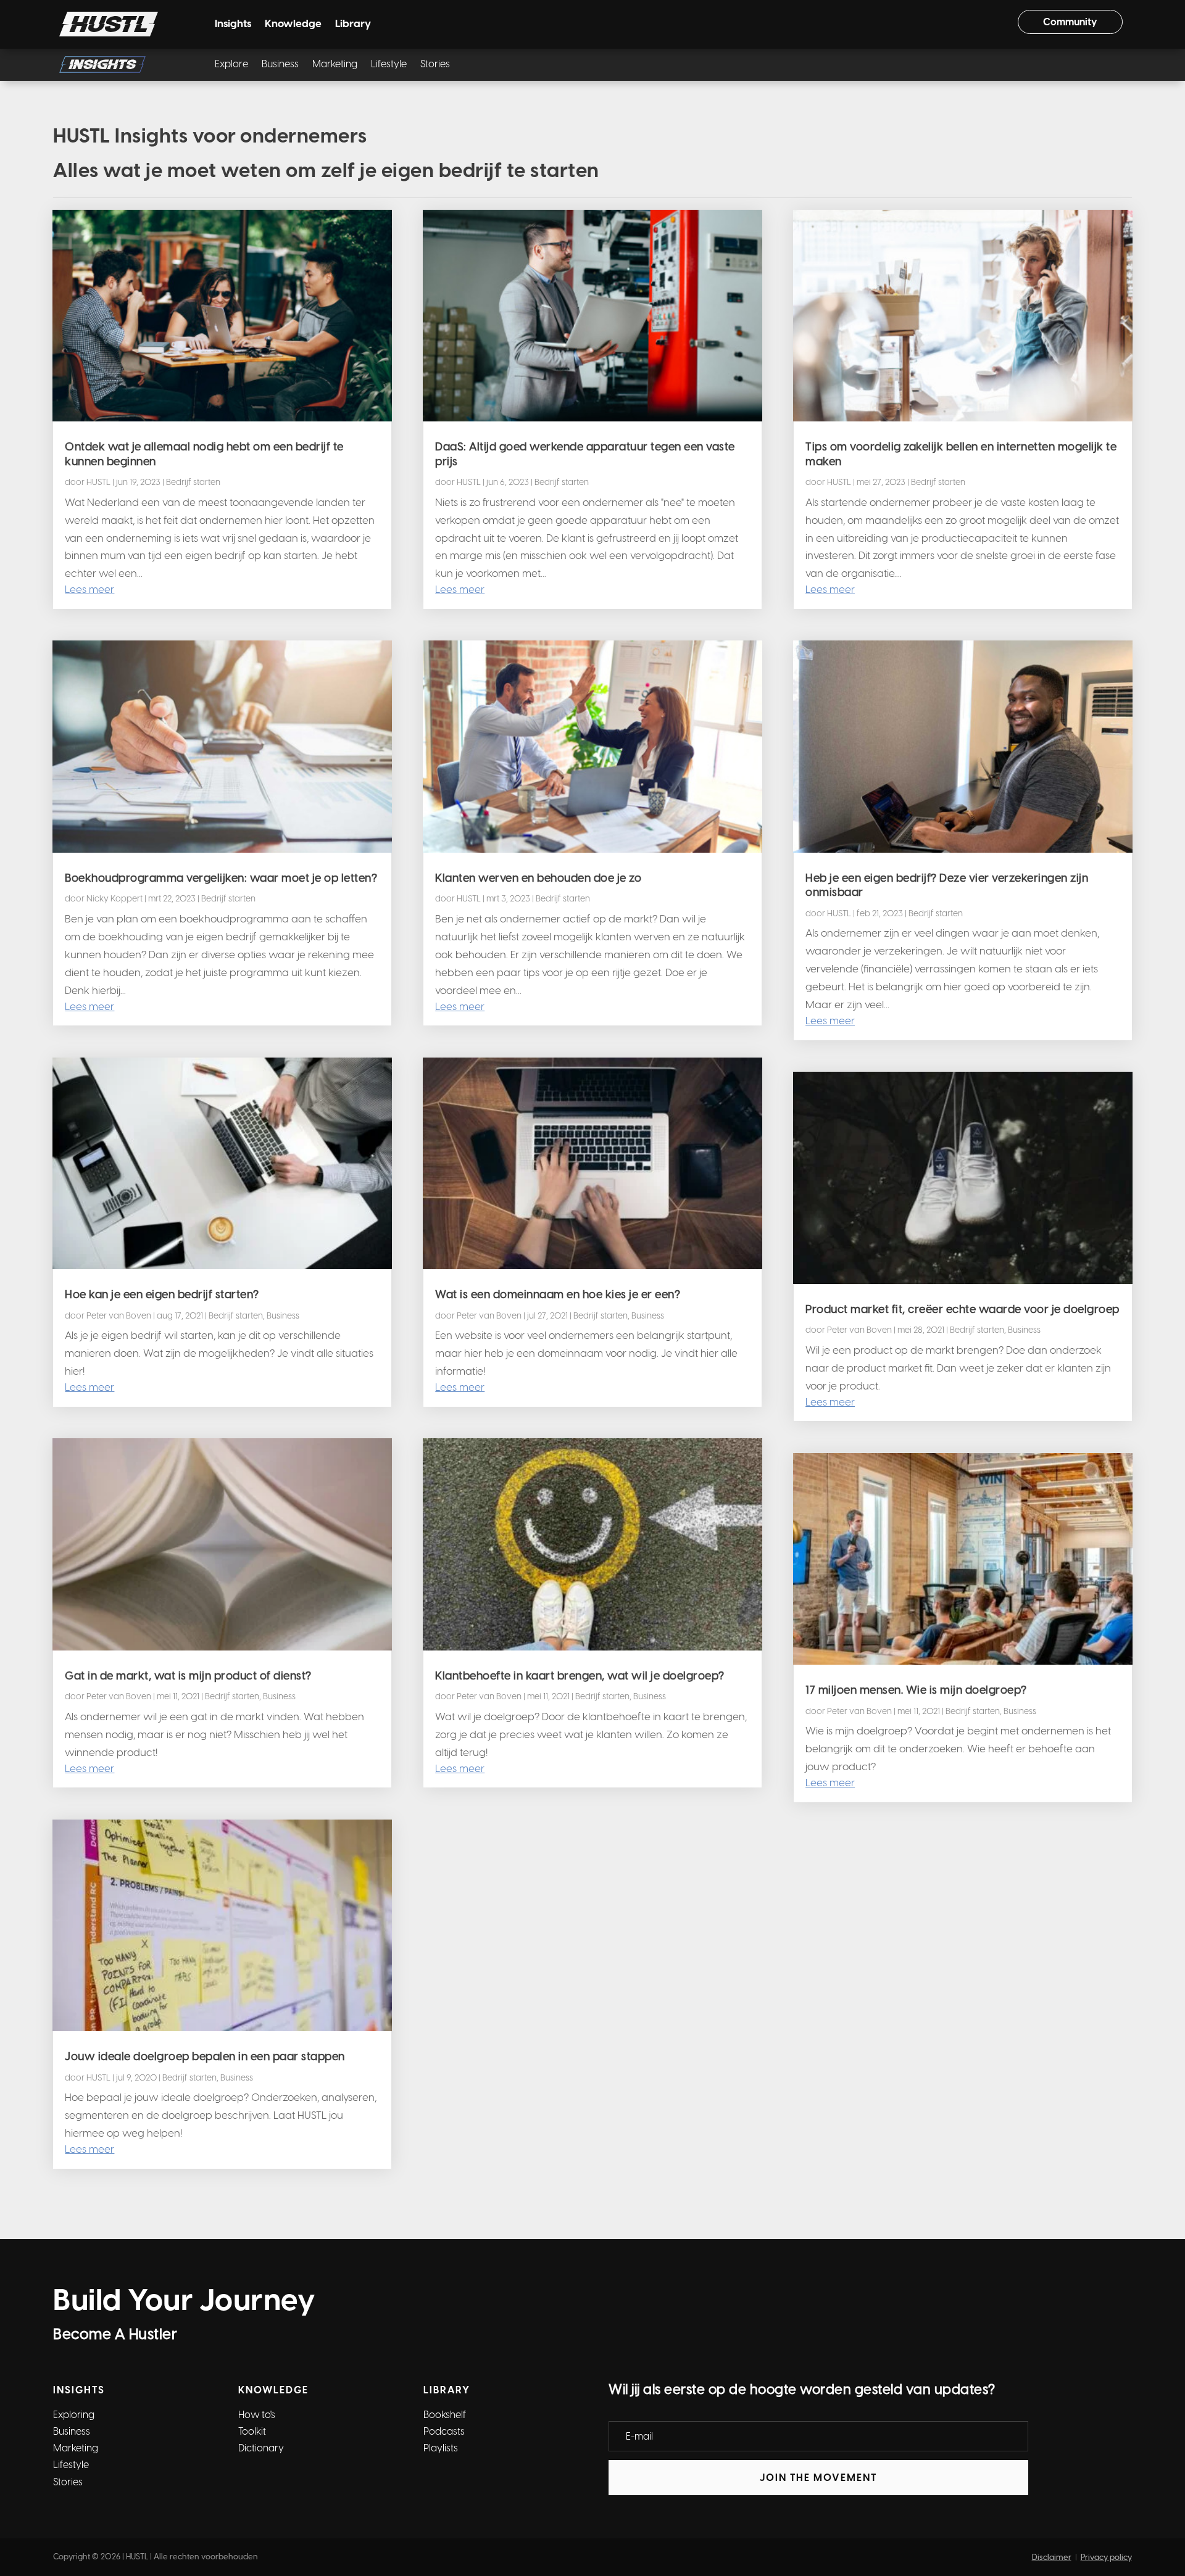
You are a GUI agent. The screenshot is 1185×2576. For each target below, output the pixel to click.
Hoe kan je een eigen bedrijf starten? (162, 1294)
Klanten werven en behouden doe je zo (538, 878)
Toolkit (252, 2431)
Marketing (335, 65)
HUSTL (98, 482)
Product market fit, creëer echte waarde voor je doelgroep (963, 1309)
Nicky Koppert (114, 899)
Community (1070, 22)
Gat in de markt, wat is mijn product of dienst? (188, 1676)
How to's (257, 2415)
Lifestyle (389, 65)
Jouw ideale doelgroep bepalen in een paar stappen (205, 2056)
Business (280, 65)
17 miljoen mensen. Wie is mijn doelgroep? (916, 1690)
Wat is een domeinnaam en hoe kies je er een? (558, 1294)
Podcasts (444, 2431)
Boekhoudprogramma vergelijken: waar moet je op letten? (221, 878)
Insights (233, 24)
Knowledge (293, 24)
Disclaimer (1052, 2557)
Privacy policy (1106, 2557)
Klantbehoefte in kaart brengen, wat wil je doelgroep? (580, 1676)
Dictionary (261, 2448)
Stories (435, 65)
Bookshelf (445, 2415)
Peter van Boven (119, 1316)
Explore (231, 65)
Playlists (441, 2448)
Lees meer (89, 589)
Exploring (74, 2415)
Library (353, 24)
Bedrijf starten (193, 482)
